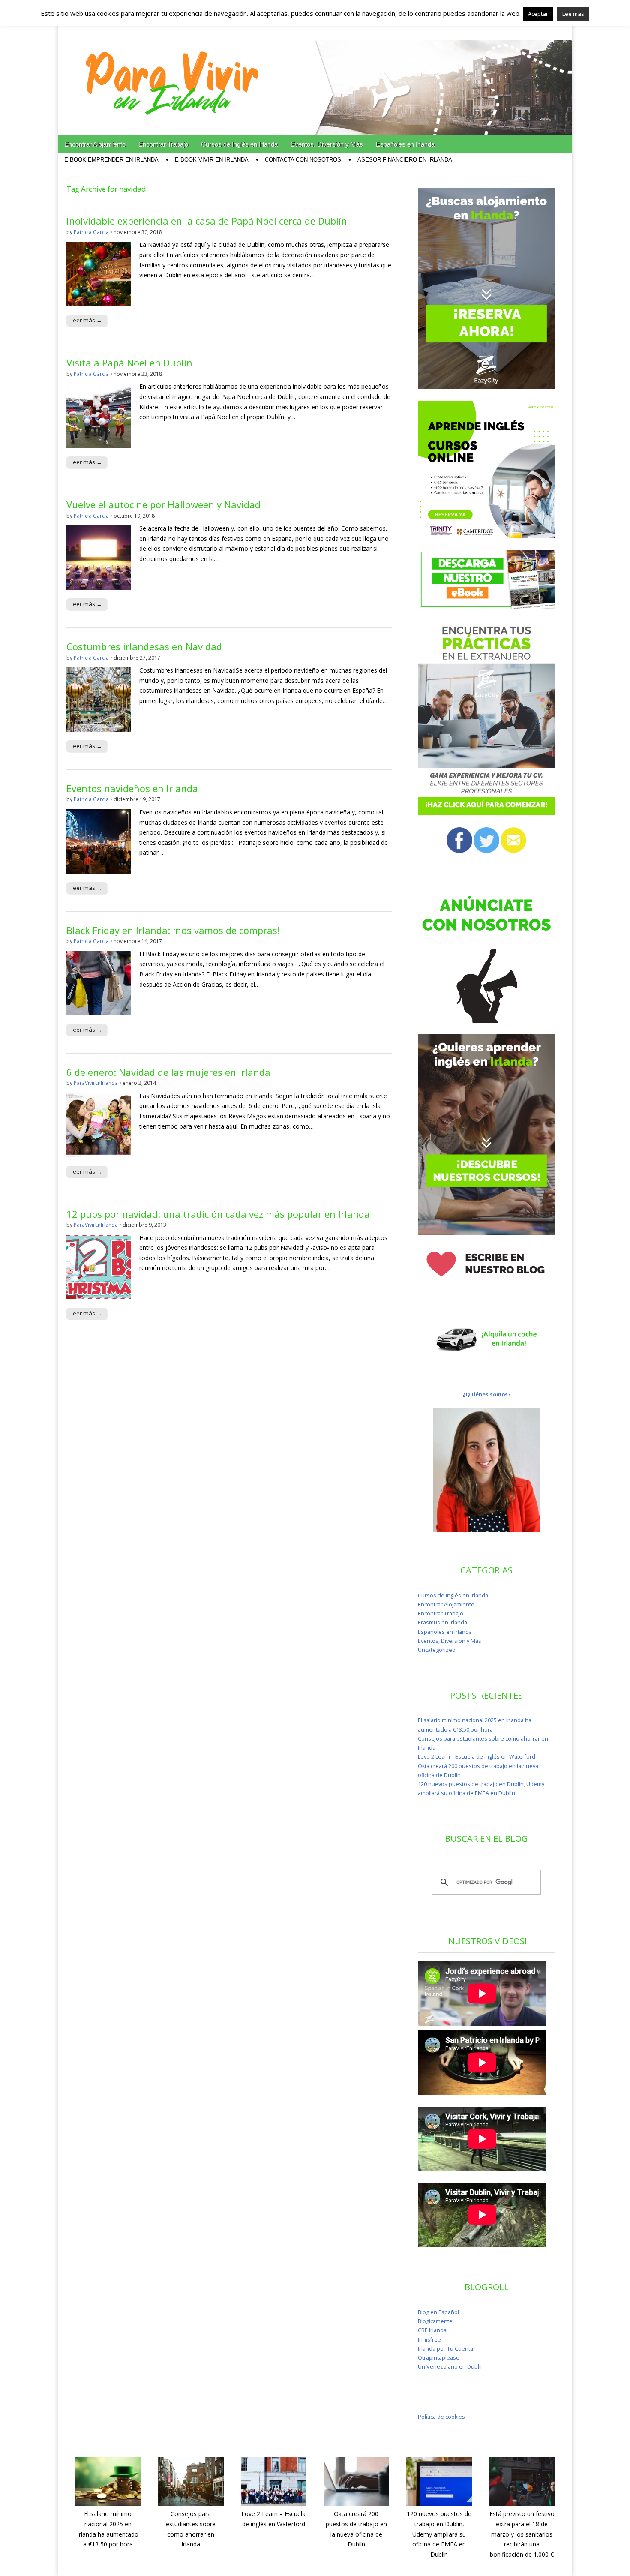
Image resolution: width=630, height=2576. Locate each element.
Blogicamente (435, 2321)
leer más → (87, 320)
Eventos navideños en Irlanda (132, 788)
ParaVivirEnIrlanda (96, 1083)
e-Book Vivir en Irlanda (212, 160)
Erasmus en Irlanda (442, 1623)
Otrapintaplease (439, 2358)
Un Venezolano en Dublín (451, 2367)
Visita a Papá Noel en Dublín (129, 363)
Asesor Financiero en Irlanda (405, 160)
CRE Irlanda (432, 2330)
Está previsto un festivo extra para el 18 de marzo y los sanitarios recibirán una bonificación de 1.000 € (522, 2534)
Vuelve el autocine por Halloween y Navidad (163, 504)
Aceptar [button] (538, 14)
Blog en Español (438, 2312)
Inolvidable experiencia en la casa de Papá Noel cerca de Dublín (207, 221)
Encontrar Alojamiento (95, 144)
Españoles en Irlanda (405, 144)
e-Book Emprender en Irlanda (111, 160)
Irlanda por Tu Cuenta (445, 2349)
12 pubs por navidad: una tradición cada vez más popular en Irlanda (218, 1214)
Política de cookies (441, 2417)
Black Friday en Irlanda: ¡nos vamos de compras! (173, 930)
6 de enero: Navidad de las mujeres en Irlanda (168, 1072)
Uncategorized (437, 1650)
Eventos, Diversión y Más (327, 144)
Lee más (573, 14)
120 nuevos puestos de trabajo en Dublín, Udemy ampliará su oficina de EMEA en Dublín (439, 2534)
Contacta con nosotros (303, 160)
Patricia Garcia (91, 232)
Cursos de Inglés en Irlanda (239, 144)
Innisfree (429, 2340)
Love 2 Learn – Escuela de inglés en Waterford (477, 1757)
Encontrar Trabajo (163, 144)
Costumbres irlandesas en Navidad (144, 646)
